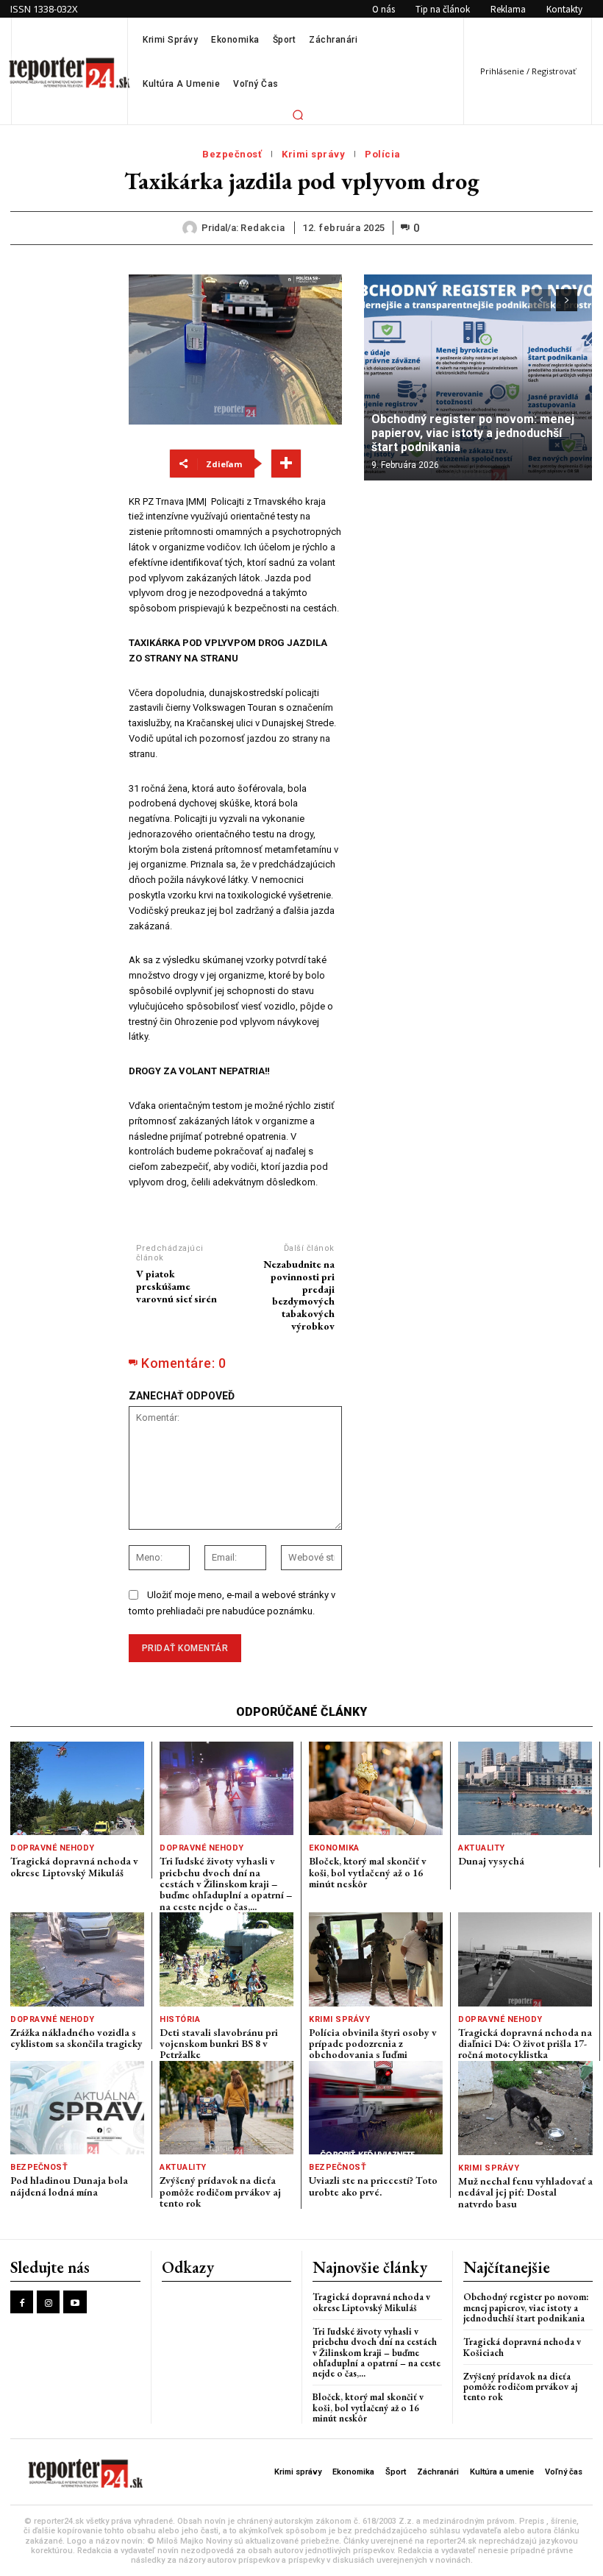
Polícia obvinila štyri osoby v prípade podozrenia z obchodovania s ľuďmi (373, 2044)
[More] (286, 464)
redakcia (263, 228)
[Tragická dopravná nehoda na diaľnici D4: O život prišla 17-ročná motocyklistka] (525, 1959)
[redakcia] (192, 228)
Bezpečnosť (232, 154)
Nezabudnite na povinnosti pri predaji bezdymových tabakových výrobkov (299, 1295)
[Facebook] (22, 2302)
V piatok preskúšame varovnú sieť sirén (176, 1286)
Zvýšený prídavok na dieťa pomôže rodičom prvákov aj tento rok (220, 2192)
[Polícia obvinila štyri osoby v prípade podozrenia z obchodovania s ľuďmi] (376, 1959)
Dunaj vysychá (491, 1861)
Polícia (383, 154)
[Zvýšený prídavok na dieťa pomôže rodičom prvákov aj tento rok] (226, 2108)
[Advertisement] (59, 495)
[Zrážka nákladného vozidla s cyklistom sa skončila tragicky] (77, 1959)
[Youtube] (75, 2302)
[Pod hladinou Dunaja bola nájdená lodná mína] (77, 2108)
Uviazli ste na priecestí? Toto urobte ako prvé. (373, 2186)
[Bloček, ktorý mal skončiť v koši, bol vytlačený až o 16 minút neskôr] (376, 1788)
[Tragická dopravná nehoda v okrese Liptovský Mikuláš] (77, 1788)
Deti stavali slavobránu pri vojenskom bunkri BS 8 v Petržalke (219, 2044)
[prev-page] (540, 300)
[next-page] (567, 300)
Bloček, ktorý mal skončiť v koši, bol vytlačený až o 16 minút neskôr (368, 1872)
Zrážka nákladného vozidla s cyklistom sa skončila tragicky (76, 2038)
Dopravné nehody (53, 1848)
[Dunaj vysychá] (525, 1788)
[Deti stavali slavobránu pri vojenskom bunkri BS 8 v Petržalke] (226, 1959)
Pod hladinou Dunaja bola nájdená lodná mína (69, 2186)
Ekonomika (334, 1848)
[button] (298, 115)
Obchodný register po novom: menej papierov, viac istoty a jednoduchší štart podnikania (473, 433)
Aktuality (482, 1848)
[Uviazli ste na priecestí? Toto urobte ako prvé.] (376, 2108)
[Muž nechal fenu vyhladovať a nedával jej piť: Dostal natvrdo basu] (525, 2108)
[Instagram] (48, 2302)
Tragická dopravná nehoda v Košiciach (522, 2347)
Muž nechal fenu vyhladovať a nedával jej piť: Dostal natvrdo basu (525, 2192)
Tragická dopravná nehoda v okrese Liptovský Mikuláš (74, 1866)
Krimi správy (313, 154)
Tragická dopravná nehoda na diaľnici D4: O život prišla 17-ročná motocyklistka (525, 2044)
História (180, 2019)
